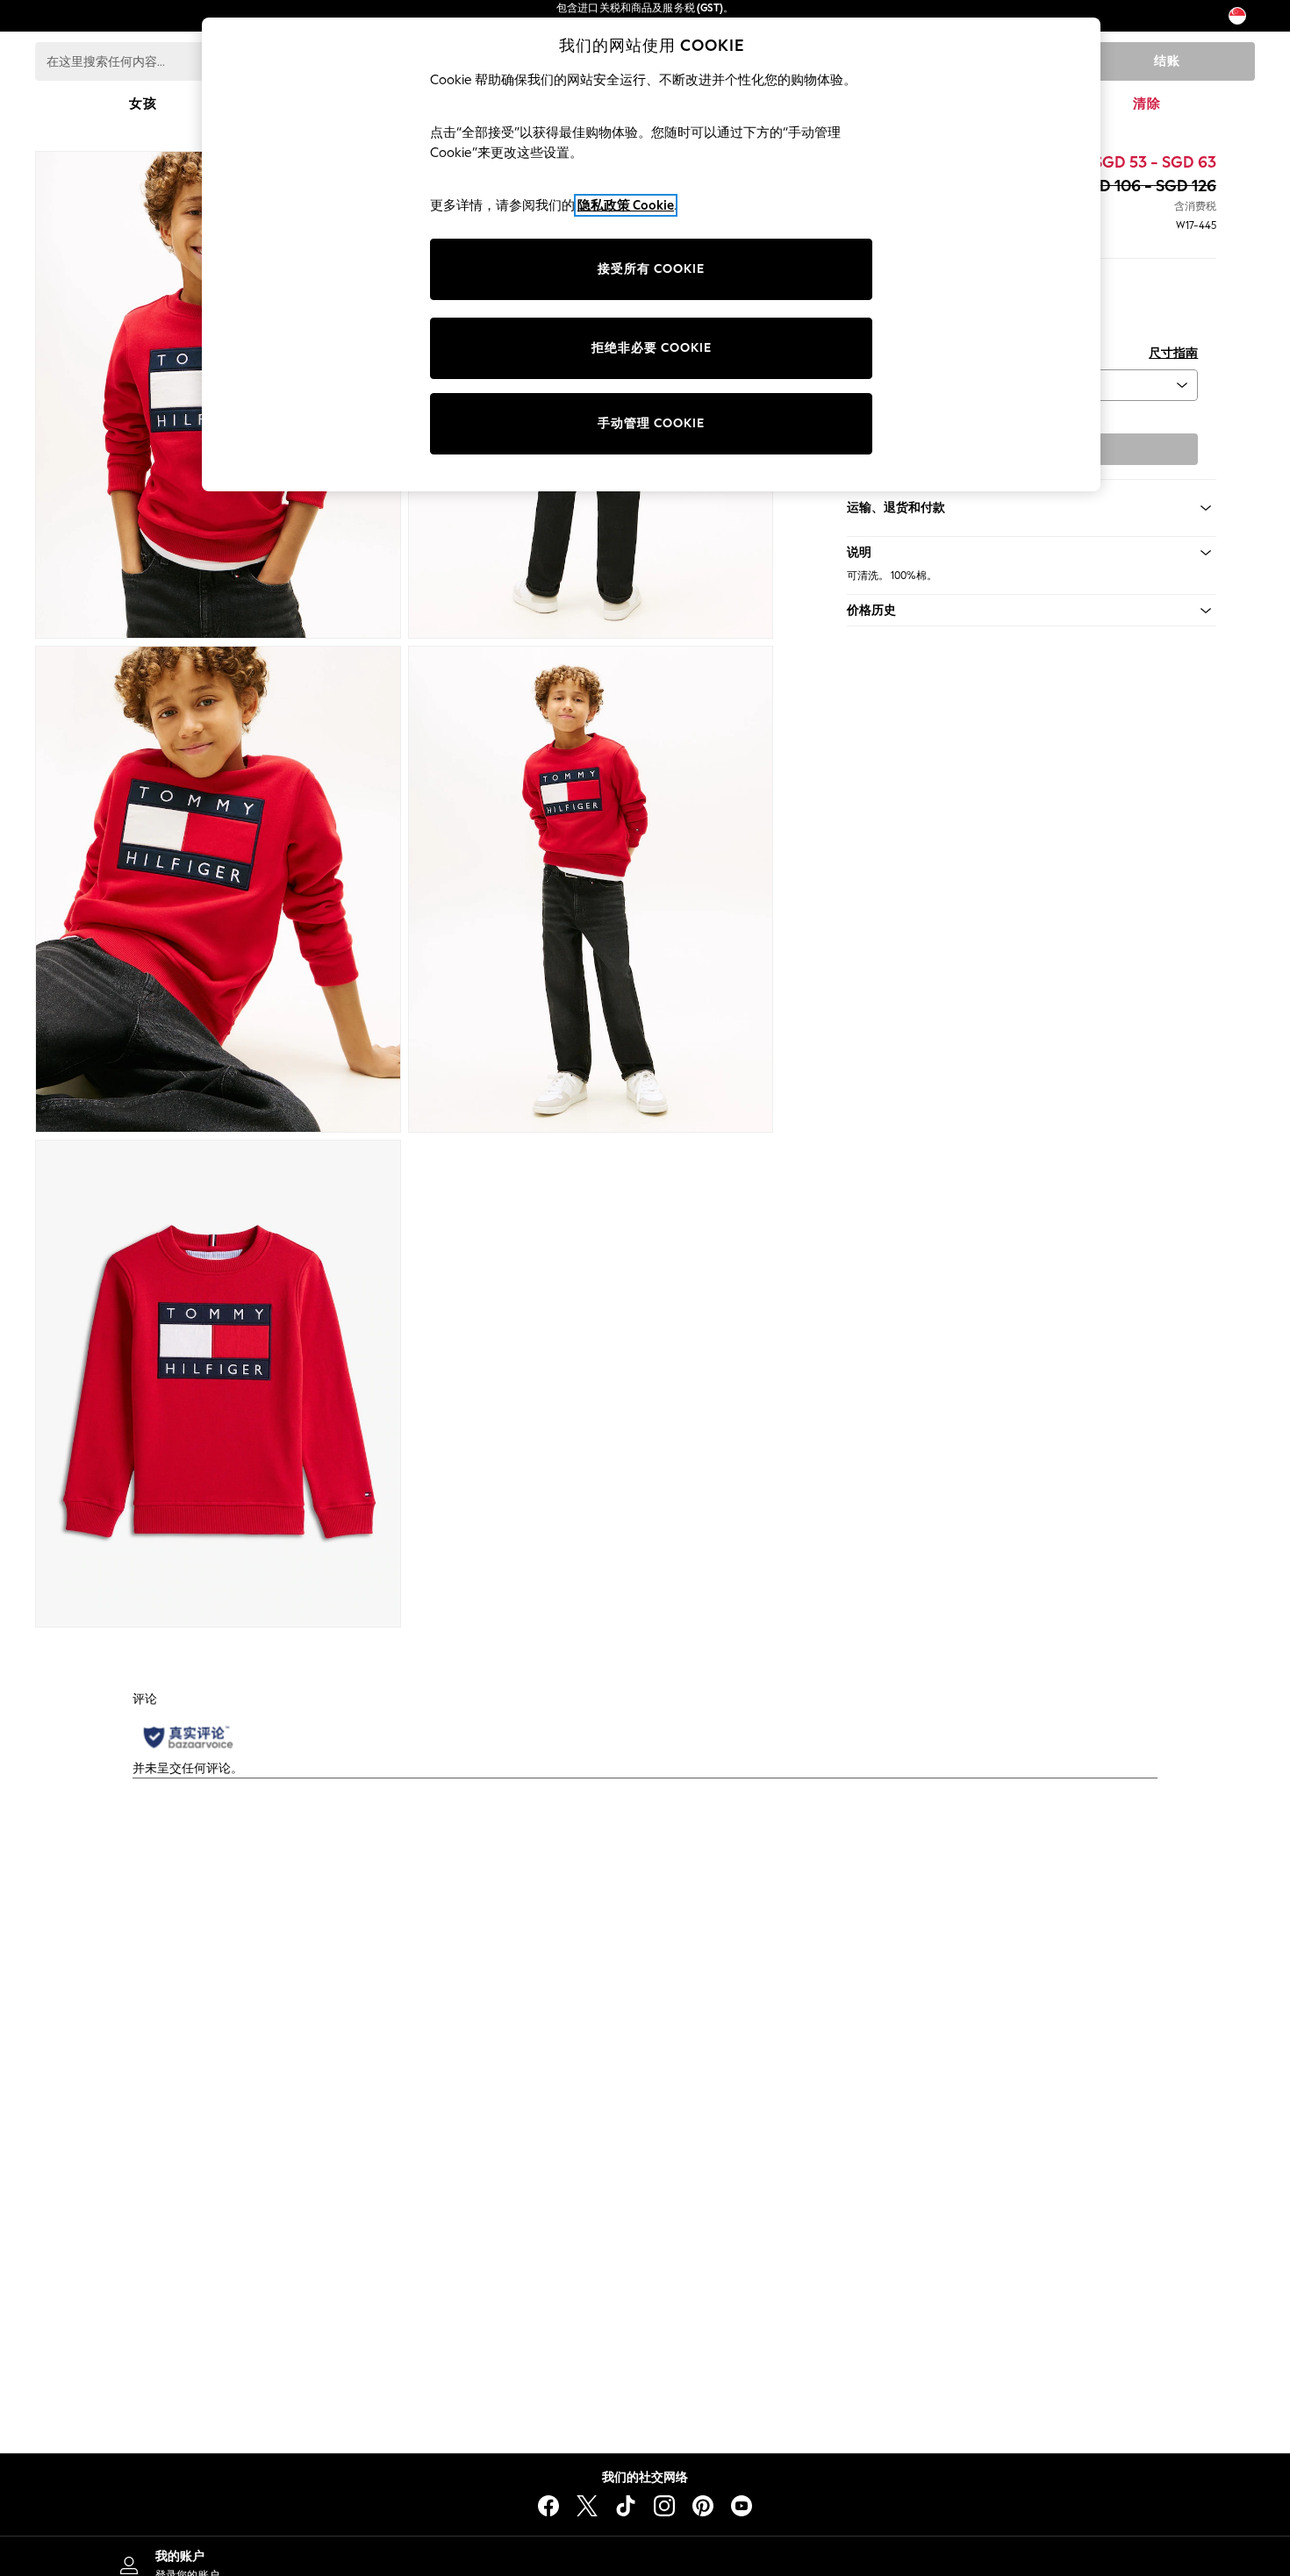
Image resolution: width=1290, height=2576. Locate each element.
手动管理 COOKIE (651, 423)
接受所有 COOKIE (651, 269)
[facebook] (548, 2506)
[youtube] (742, 2506)
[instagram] (664, 2506)
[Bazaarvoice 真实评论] (188, 1737)
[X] (587, 2506)
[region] (651, 254)
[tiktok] (626, 2506)
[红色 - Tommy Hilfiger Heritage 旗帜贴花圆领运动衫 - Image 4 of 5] (591, 890)
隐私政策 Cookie (626, 205)
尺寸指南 (1173, 353)
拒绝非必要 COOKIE (652, 348)
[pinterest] (703, 2506)
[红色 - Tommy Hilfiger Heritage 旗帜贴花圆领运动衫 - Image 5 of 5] (218, 1384)
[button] (1032, 553)
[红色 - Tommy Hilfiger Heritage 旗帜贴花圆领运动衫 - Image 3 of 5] (218, 890)
